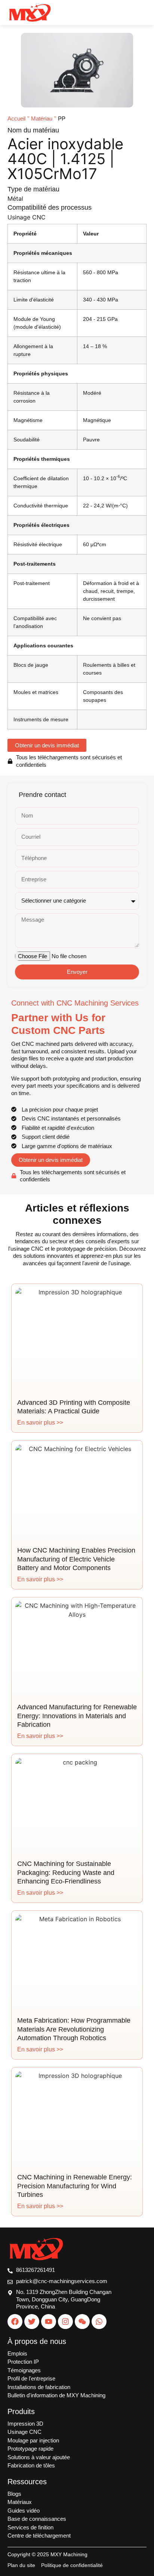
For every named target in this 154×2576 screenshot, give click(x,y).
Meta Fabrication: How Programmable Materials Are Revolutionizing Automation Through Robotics (74, 2029)
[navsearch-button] (117, 13)
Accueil (16, 118)
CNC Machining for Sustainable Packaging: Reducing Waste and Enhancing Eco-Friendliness (66, 1872)
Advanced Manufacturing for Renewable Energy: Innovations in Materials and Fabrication (77, 1716)
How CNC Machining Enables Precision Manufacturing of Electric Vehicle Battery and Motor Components (76, 1559)
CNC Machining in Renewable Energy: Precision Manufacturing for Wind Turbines (75, 2186)
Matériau (42, 118)
